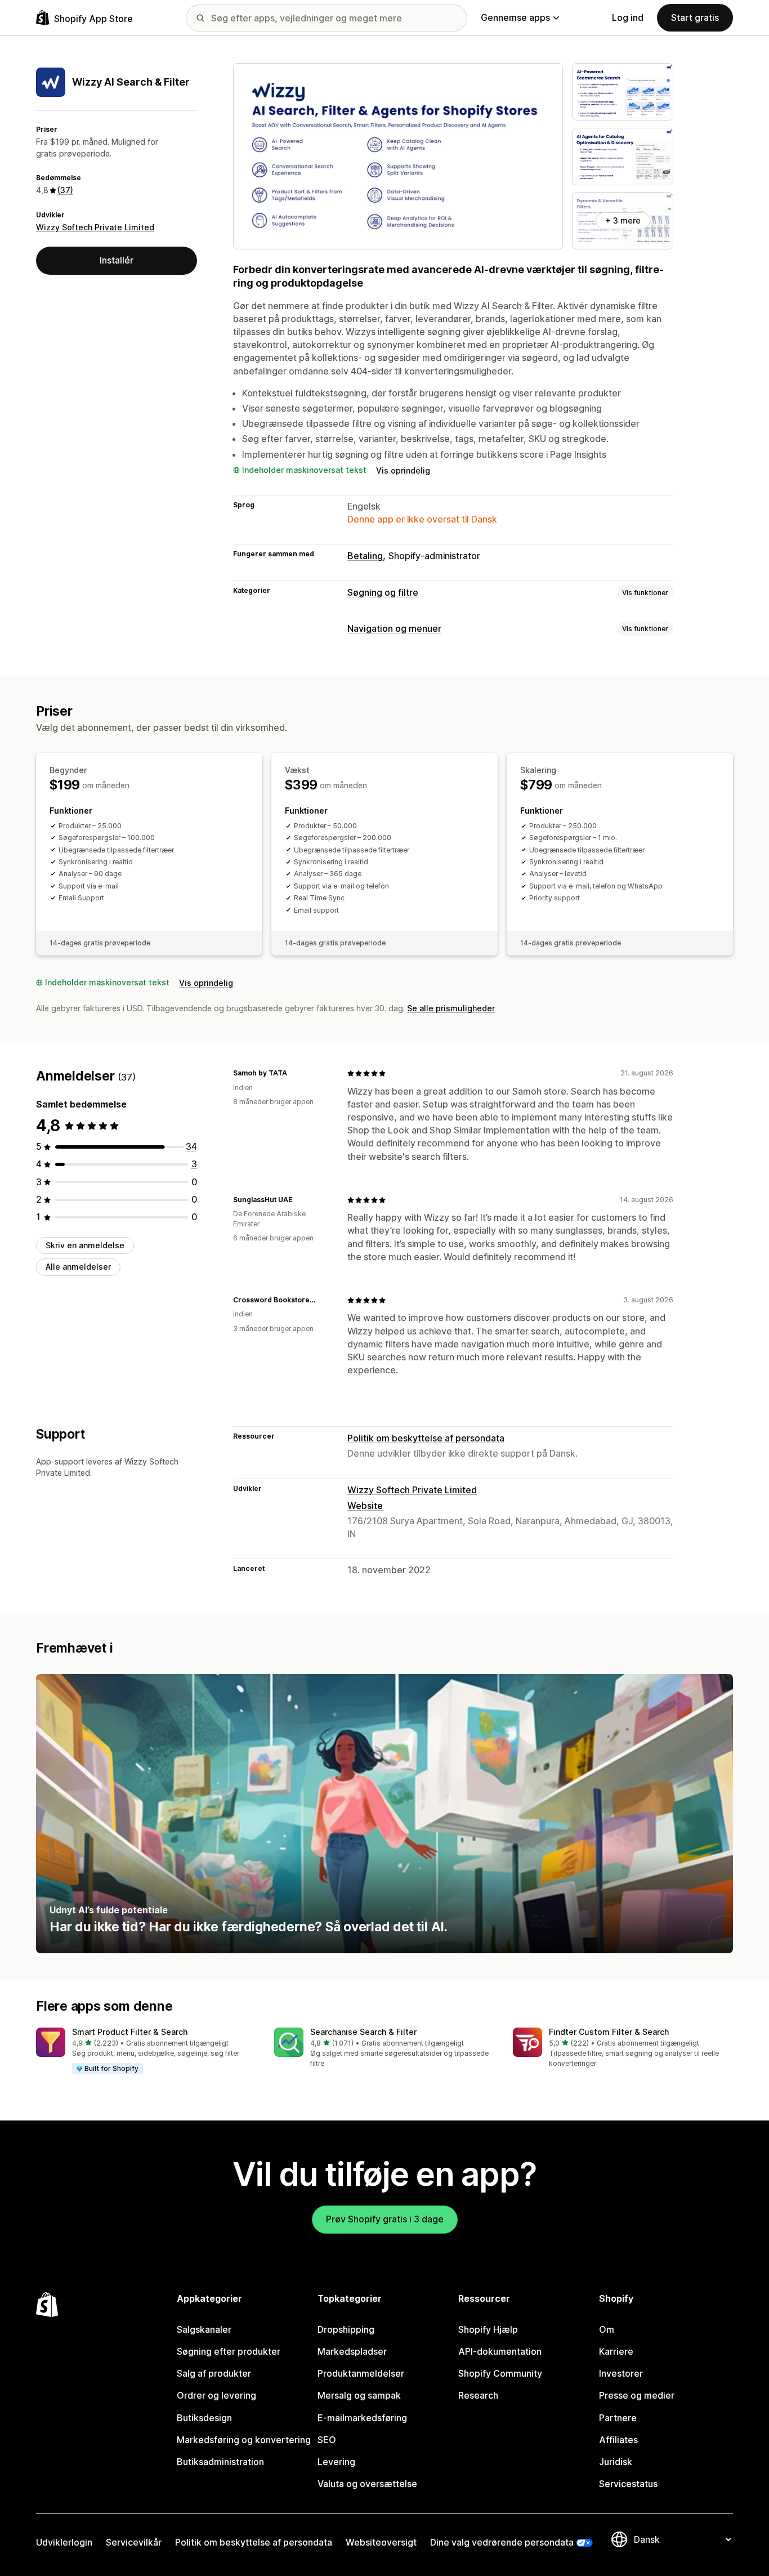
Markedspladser (352, 2351)
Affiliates (618, 2440)
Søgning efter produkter (229, 2351)
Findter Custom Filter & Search (609, 2032)
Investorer (621, 2373)
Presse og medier (637, 2395)
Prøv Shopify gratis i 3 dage (385, 2219)
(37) (65, 190)
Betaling (365, 556)
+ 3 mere (623, 220)
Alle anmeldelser (78, 1267)
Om (607, 2329)
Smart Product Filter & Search (130, 2032)
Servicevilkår (134, 2542)
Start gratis (695, 17)
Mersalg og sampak (359, 2395)
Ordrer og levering (216, 2395)
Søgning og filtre (383, 592)
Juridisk (616, 2462)
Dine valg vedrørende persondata (502, 2542)
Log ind (628, 17)
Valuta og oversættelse (367, 2484)
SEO (327, 2440)
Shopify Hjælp (488, 2329)
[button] (146, 2051)
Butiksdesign (204, 2418)
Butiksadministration (220, 2462)
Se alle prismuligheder (451, 1008)
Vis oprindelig (403, 470)
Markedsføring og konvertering (244, 2440)
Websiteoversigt (381, 2542)
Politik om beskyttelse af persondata (426, 1438)
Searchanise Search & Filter (363, 2032)
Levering (336, 2462)
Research (478, 2395)
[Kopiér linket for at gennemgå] (294, 1073)
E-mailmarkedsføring (362, 2418)
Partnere (618, 2418)
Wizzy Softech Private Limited (95, 227)
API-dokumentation (500, 2351)
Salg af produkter (214, 2373)
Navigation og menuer (394, 628)
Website (365, 1506)
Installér (117, 260)
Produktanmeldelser (361, 2373)
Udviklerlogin (64, 2542)
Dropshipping (346, 2329)
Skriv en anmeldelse (85, 1245)
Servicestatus (628, 2484)
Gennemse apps (515, 17)
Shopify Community (500, 2373)
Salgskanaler (204, 2329)
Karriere (616, 2351)
